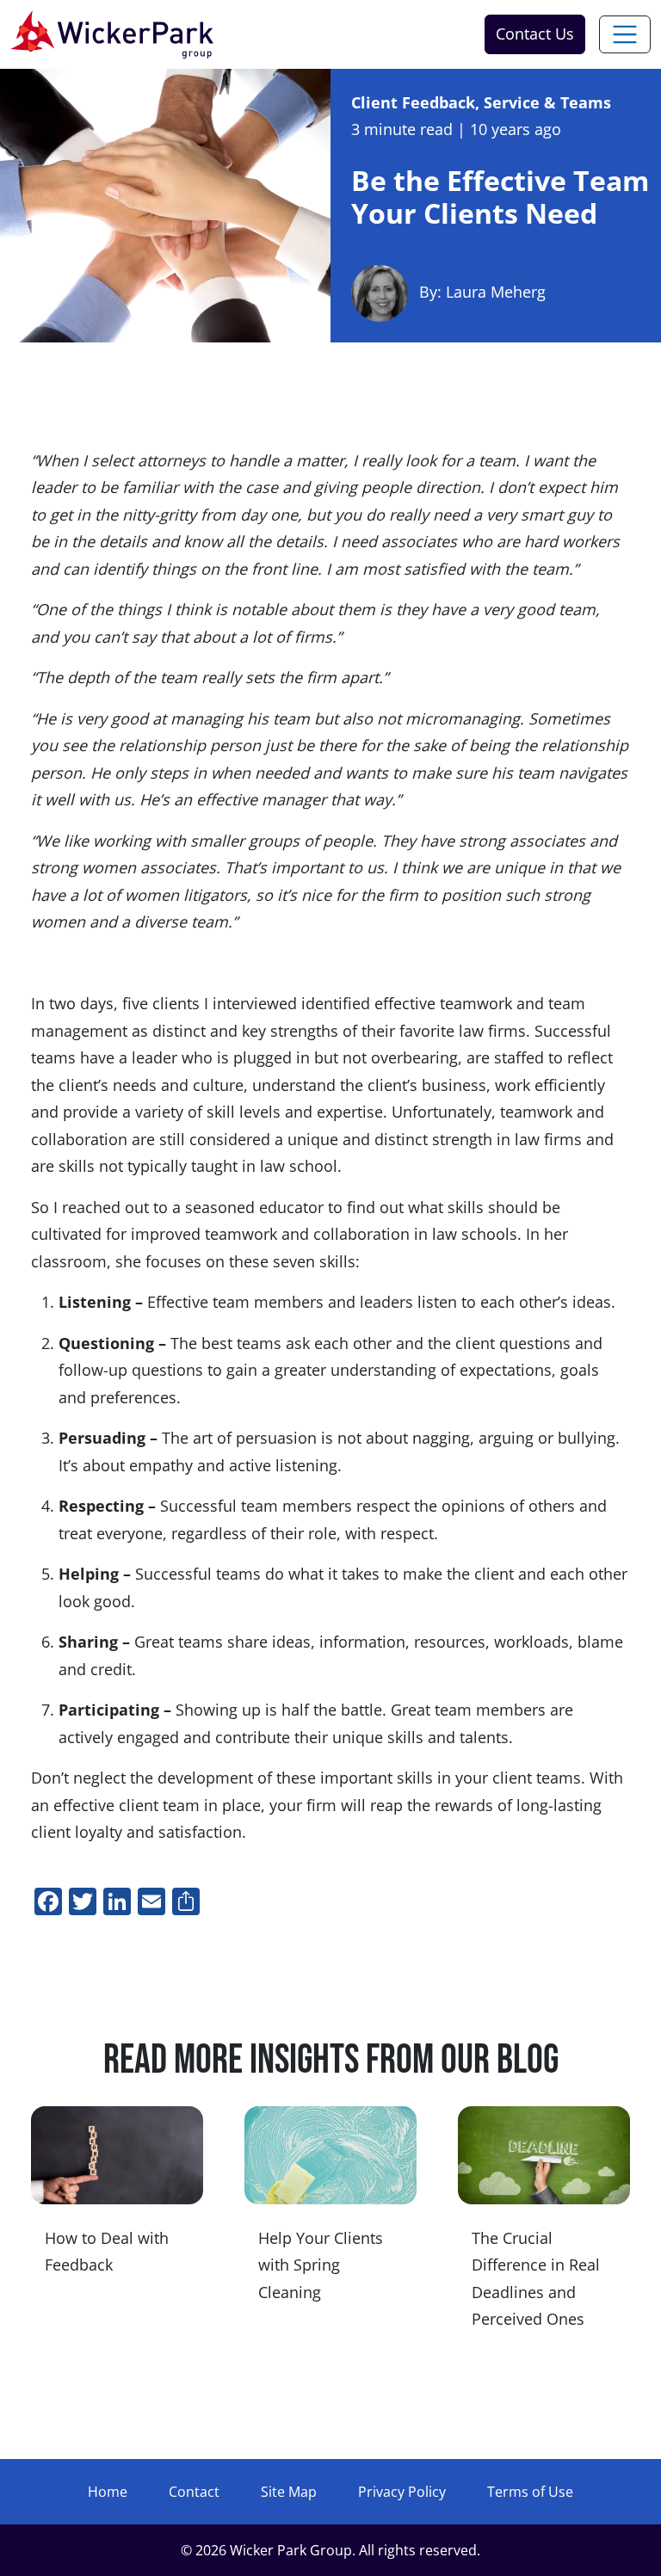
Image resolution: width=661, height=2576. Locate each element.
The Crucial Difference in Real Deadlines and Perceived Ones (536, 2279)
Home (108, 2492)
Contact (194, 2492)
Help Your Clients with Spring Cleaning (321, 2265)
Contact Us (535, 34)
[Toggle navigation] (625, 34)
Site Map (289, 2492)
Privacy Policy (402, 2492)
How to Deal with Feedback (107, 2252)
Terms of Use (530, 2492)
